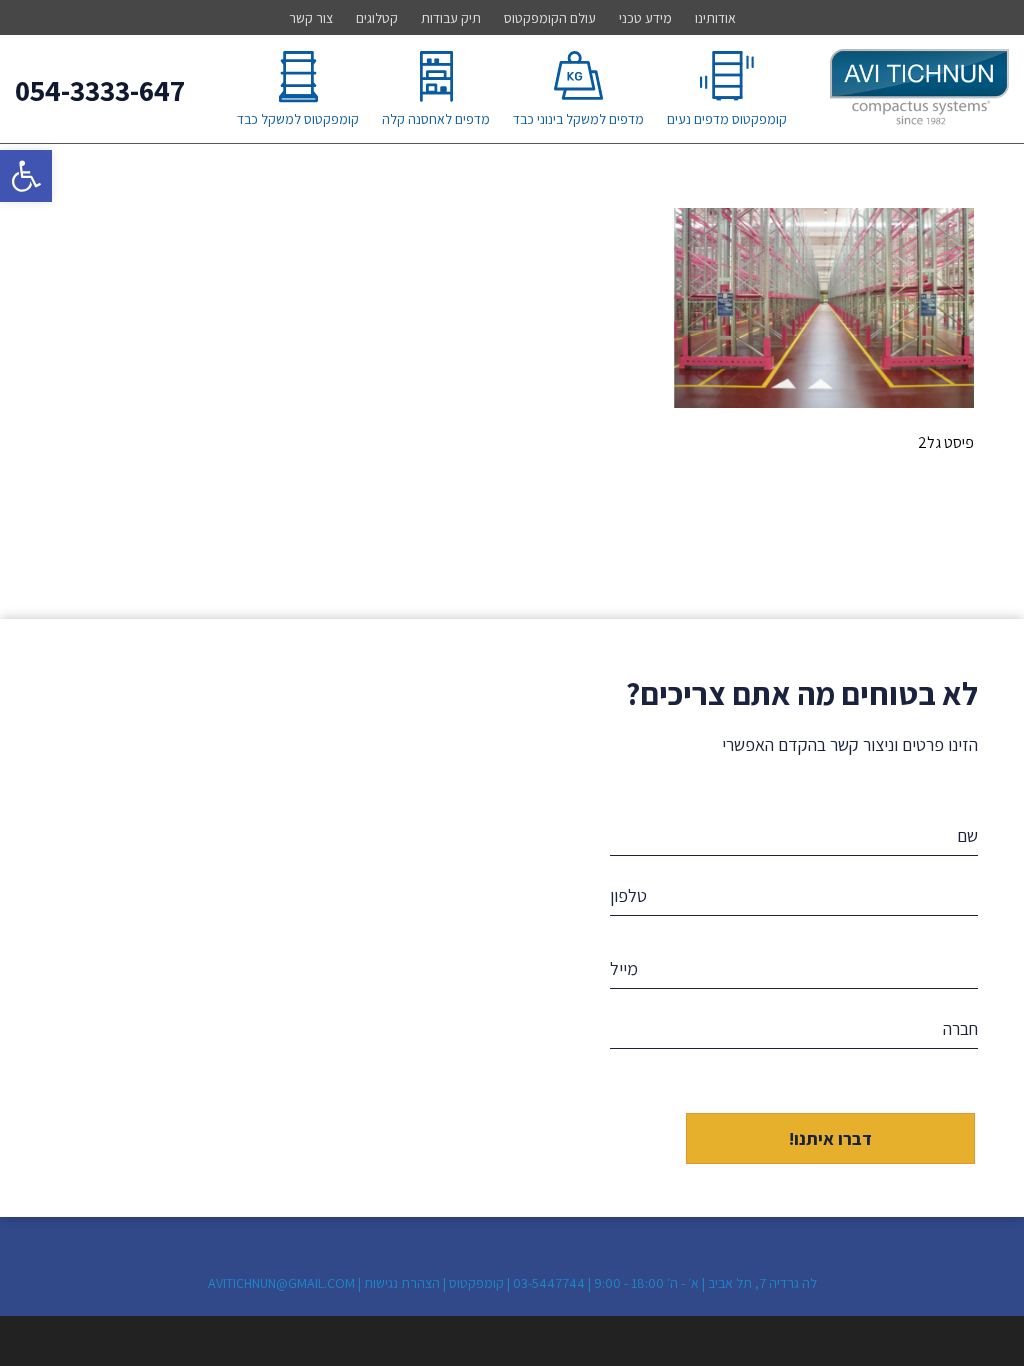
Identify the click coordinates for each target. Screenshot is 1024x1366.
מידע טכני (645, 18)
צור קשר (311, 18)
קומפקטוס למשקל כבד (298, 119)
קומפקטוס (476, 1283)
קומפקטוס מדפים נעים (727, 119)
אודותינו (715, 18)
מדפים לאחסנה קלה (436, 119)
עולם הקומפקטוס (550, 18)
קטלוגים (377, 18)
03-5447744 (549, 1283)
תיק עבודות (451, 18)
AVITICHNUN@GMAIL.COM (281, 1283)
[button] (26, 176)
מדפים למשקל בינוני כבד (578, 119)
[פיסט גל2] (824, 402)
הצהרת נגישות (402, 1283)
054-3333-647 (100, 90)
